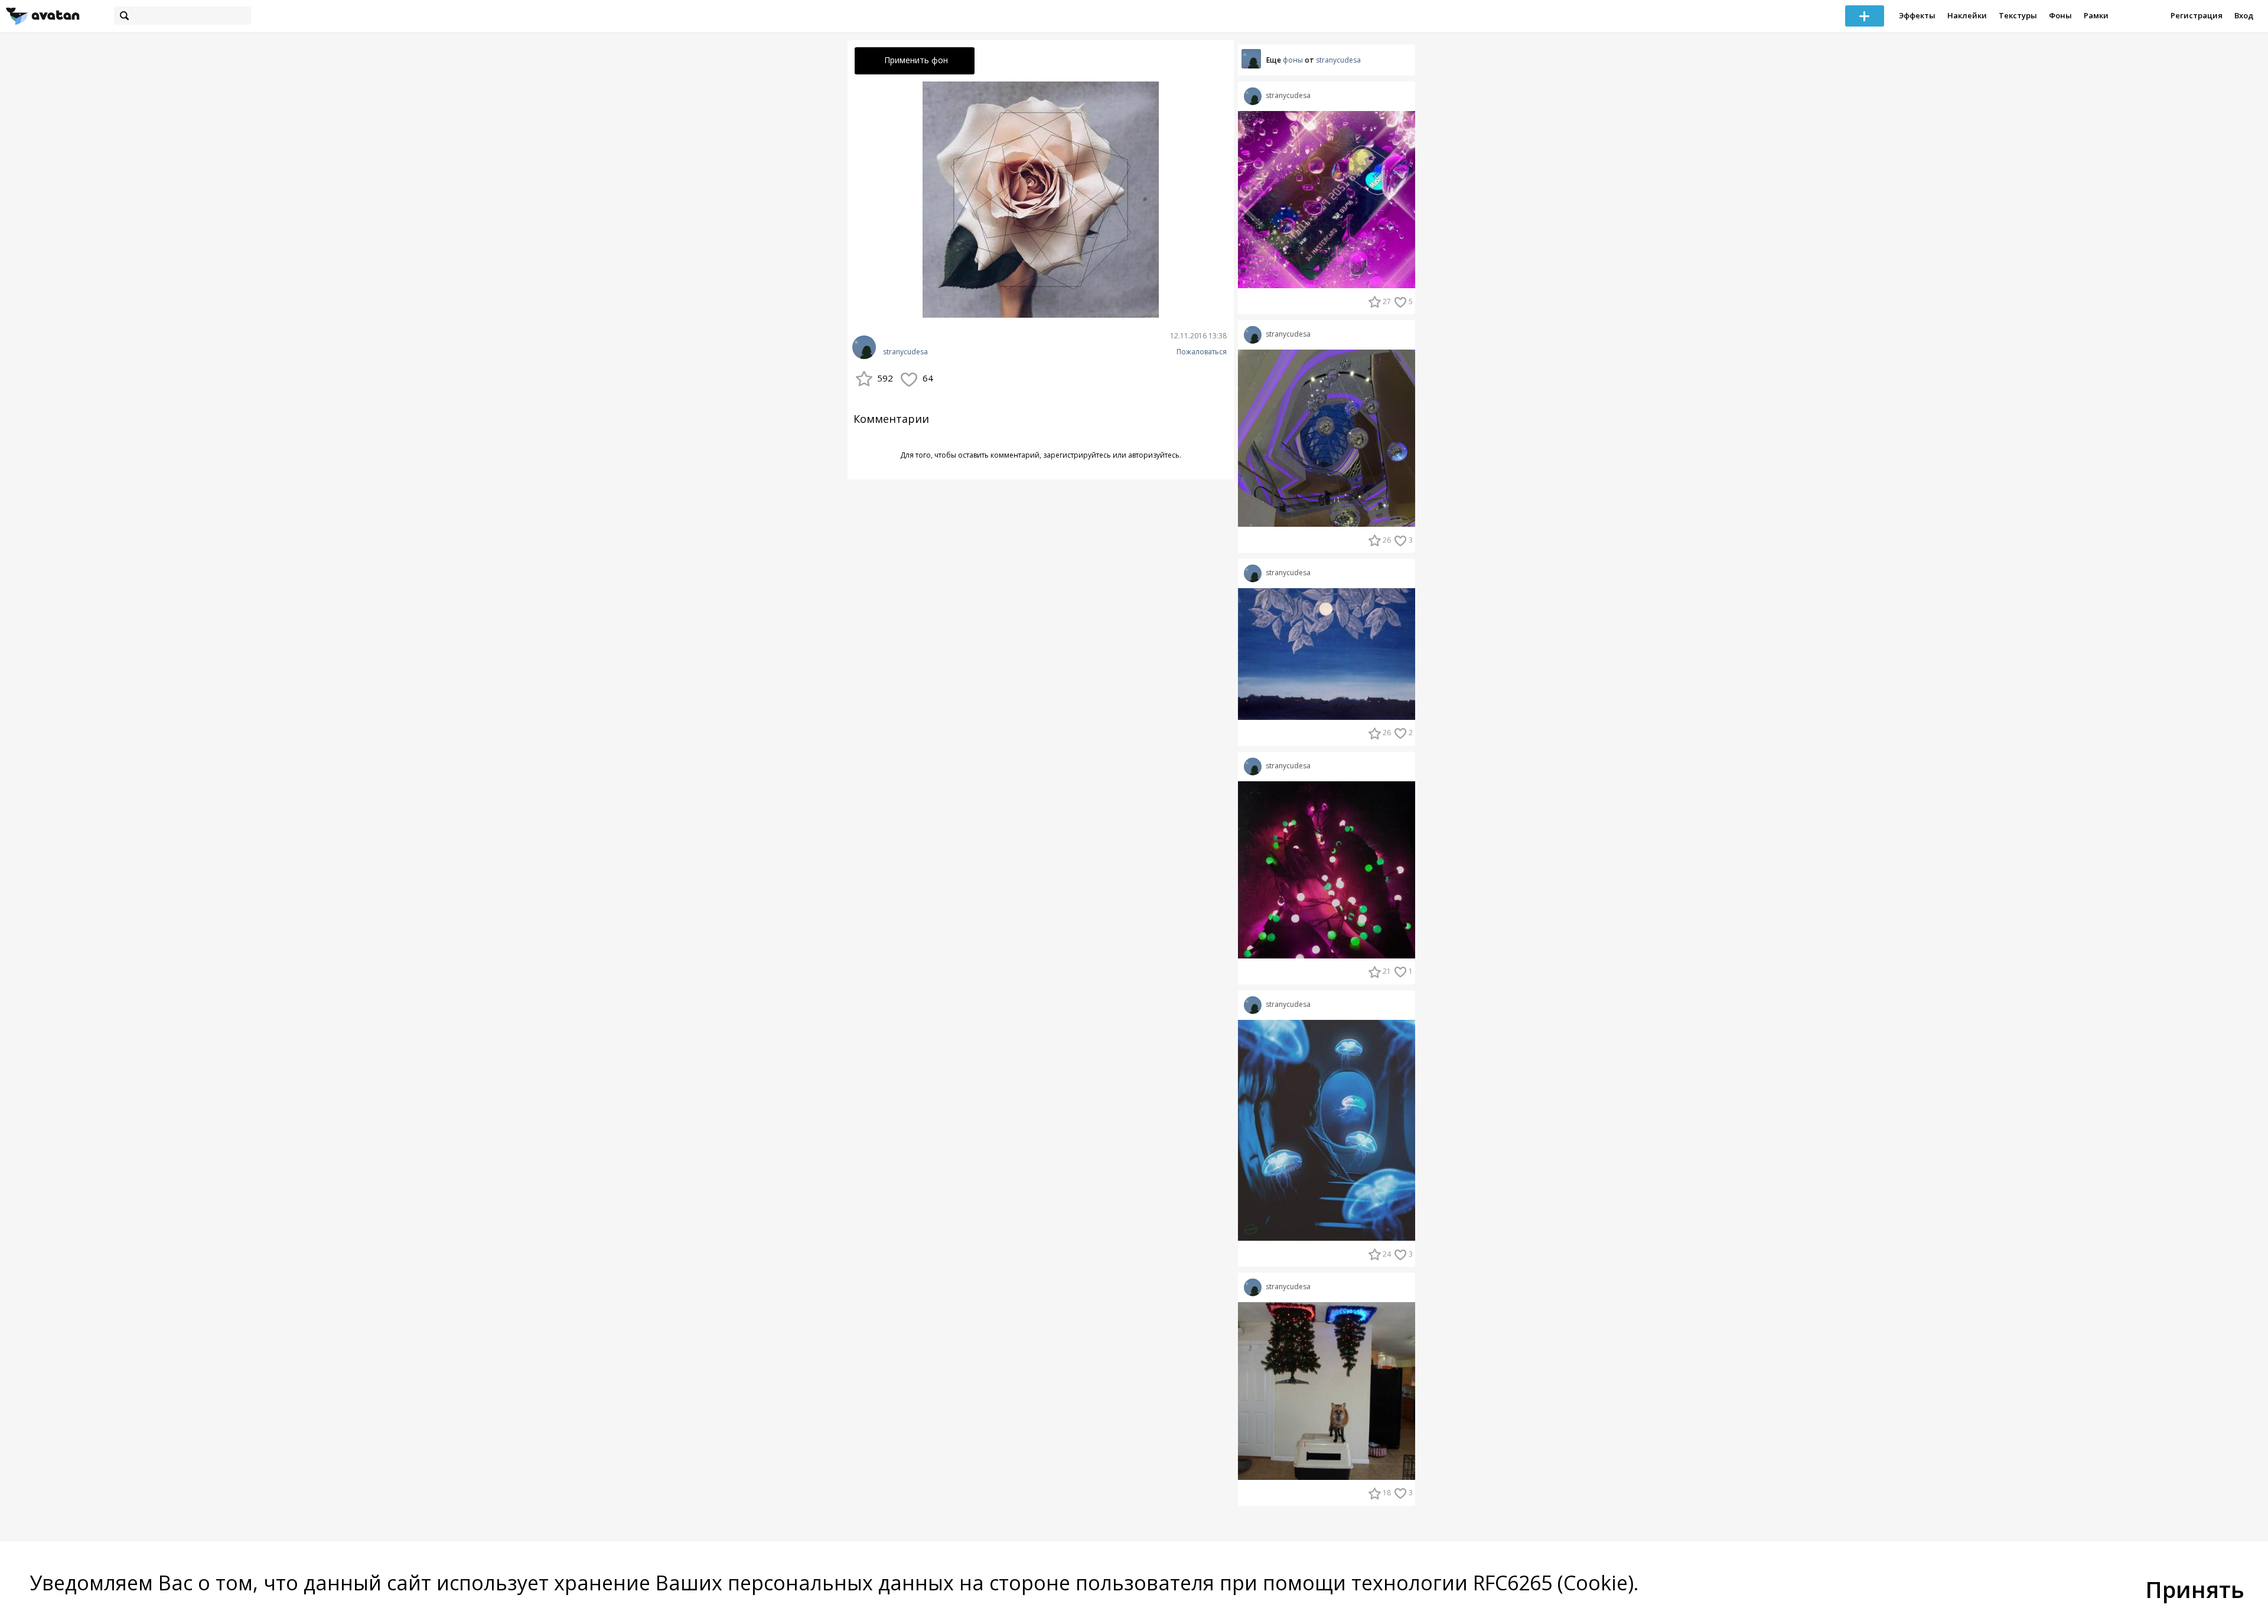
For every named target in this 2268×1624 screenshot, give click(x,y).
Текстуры (2018, 15)
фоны (1293, 60)
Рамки (2096, 15)
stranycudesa (905, 352)
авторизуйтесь (1154, 455)
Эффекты (1917, 15)
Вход (2244, 15)
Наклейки (1967, 15)
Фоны (2060, 15)
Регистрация (2197, 15)
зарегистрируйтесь (1077, 455)
